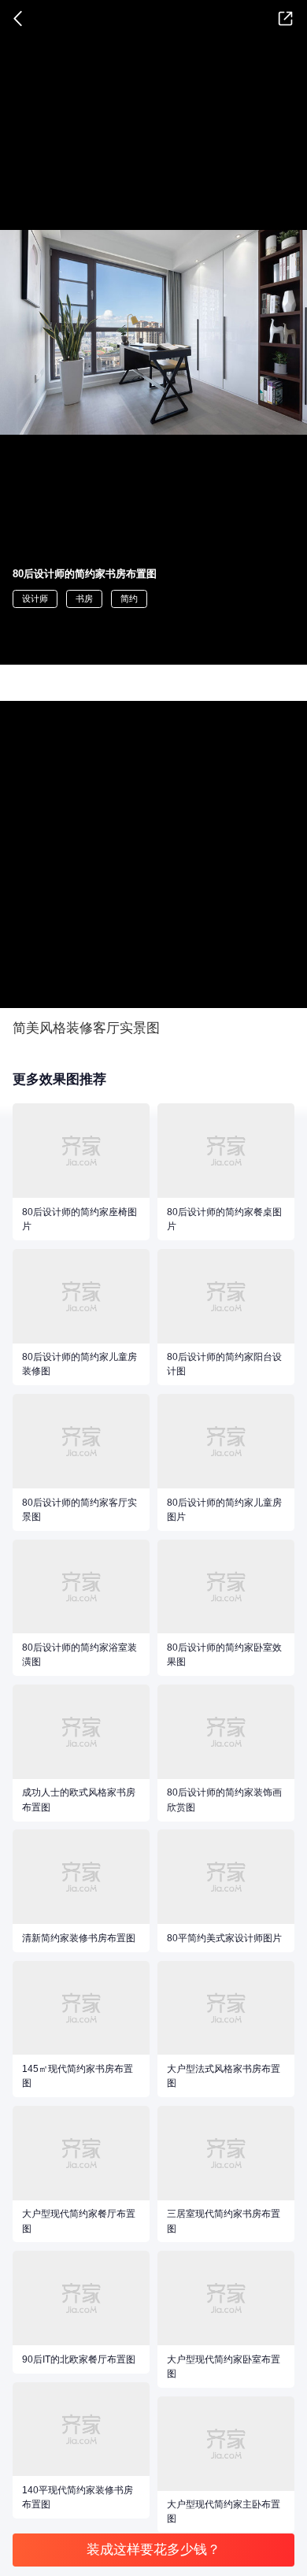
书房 (84, 599)
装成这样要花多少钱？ (153, 2550)
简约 (129, 599)
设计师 (35, 599)
